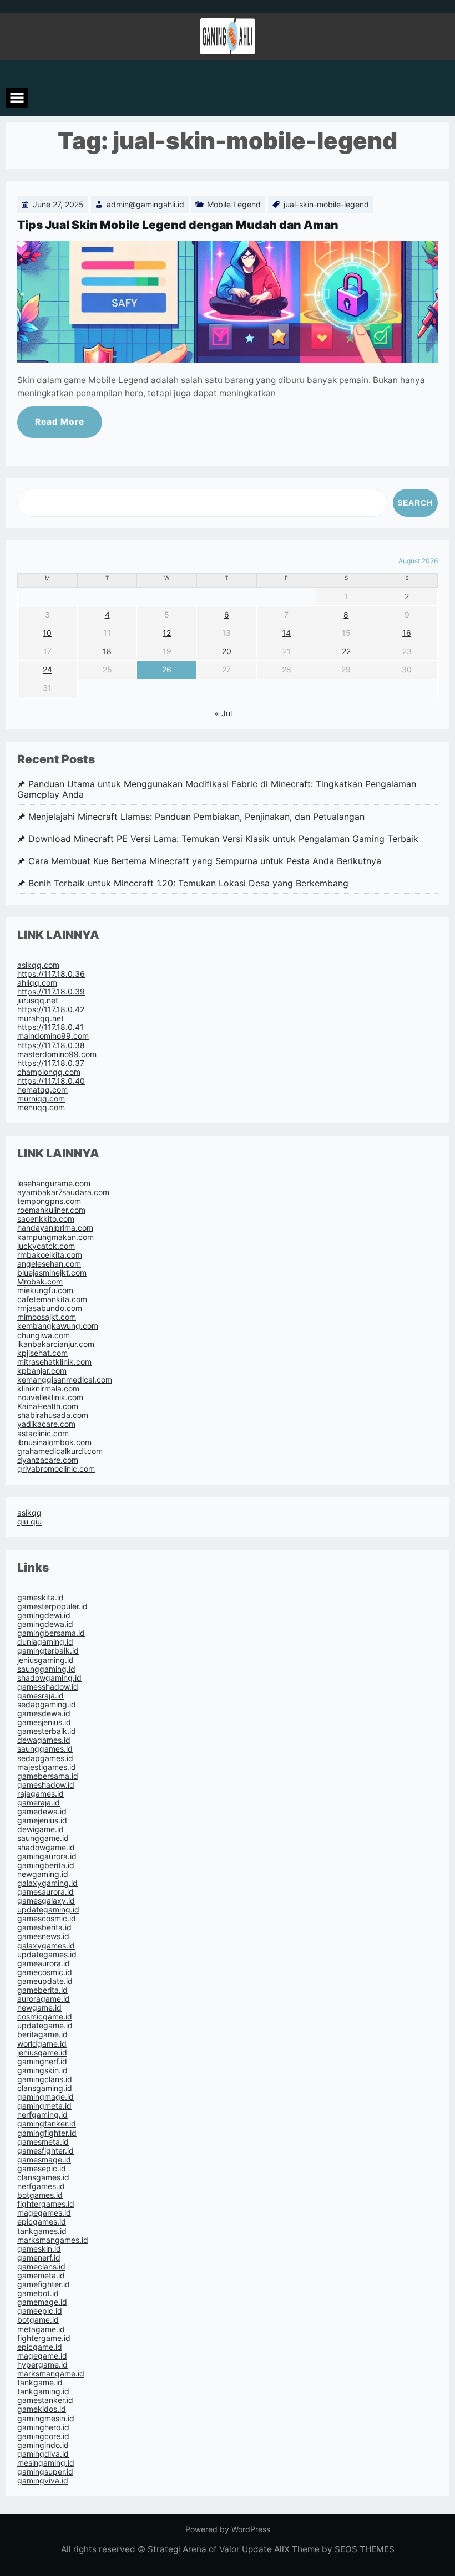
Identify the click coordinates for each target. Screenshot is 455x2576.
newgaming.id (43, 1874)
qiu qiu (29, 1521)
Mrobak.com (40, 1281)
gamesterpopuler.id (52, 1606)
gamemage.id (42, 2302)
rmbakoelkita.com (50, 1255)
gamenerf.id (39, 2258)
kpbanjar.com (42, 1371)
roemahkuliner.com (51, 1210)
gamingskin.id (42, 2070)
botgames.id (40, 2195)
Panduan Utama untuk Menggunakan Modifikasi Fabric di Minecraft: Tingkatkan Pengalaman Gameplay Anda (217, 789)
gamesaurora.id (46, 1892)
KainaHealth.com (48, 1406)
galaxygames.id (46, 1945)
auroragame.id (44, 1999)
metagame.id (41, 2329)
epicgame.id (40, 2347)
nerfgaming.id (42, 2115)
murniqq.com (41, 1098)
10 (47, 633)
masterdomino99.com (57, 1054)
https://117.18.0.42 (51, 1009)
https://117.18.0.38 (51, 1045)
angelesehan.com (49, 1264)
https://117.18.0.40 (51, 1081)
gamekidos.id (42, 2409)
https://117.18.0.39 (51, 991)
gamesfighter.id (46, 2151)
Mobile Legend (234, 204)
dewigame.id (41, 1829)
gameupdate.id (45, 1981)
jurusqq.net (38, 1000)
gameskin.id (39, 2249)
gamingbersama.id (51, 1633)
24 (47, 669)
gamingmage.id (46, 2097)
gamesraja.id (41, 1695)
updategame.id (45, 2025)
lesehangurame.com (54, 1183)
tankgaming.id (43, 2391)
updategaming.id (48, 1909)
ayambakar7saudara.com (63, 1192)
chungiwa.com (44, 1335)
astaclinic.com (43, 1433)
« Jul (223, 713)
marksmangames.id (53, 2240)
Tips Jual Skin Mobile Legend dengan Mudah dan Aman (178, 225)
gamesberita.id (44, 1927)
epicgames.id (42, 2222)
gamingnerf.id (42, 2061)
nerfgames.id (41, 2186)
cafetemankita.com (52, 1299)
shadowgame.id (46, 1847)
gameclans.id (41, 2266)
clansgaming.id (45, 2088)
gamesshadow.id (48, 1687)
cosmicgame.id (45, 2016)
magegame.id (42, 2356)
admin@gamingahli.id (145, 204)
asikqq (29, 1513)
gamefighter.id (44, 2284)
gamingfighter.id (47, 2133)
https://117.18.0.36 (51, 974)
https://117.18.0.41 (50, 1027)
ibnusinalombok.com (54, 1442)
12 (167, 633)
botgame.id (38, 2320)
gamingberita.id (46, 1865)
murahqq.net (41, 1018)
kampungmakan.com (55, 1237)
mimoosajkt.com (47, 1317)
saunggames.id (45, 1749)
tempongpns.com (49, 1201)
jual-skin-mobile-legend (326, 204)
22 (346, 651)
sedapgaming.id (47, 1704)
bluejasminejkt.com (52, 1272)
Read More (60, 422)
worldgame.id (42, 2044)
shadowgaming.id (49, 1678)
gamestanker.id (45, 2400)
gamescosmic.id (47, 1918)
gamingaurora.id (47, 1856)
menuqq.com (41, 1107)
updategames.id (47, 1954)
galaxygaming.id (47, 1883)
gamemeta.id (41, 2275)
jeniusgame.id (42, 2052)
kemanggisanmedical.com (65, 1379)
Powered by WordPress (228, 2529)
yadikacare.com (46, 1424)
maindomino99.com (53, 1036)
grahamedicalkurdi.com (60, 1451)
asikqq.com (38, 965)
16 (407, 633)
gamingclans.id (45, 2079)
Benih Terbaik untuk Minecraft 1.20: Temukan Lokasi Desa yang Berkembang (188, 883)
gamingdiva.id (43, 2454)
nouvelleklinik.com (50, 1397)
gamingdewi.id (44, 1615)
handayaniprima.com (55, 1228)
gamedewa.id (42, 1811)
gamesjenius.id (44, 1722)
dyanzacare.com (48, 1460)
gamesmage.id (44, 2159)
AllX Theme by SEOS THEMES (334, 2549)
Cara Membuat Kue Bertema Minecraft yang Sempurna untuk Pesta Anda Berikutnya (205, 861)
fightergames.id (46, 2204)
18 (107, 651)
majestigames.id (47, 1767)
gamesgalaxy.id (46, 1901)
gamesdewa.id (44, 1713)
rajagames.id (41, 1794)
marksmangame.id (51, 2373)
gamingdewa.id (45, 1624)
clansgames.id (43, 2177)
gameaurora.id (44, 1963)
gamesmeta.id (43, 2142)
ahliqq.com (37, 983)
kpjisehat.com (42, 1353)
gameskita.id (41, 1597)
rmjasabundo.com (50, 1308)
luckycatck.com (46, 1246)
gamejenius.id (42, 1820)
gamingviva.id (43, 2480)
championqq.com (49, 1072)
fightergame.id (44, 2338)
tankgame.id (40, 2382)
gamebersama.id (48, 1776)
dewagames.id (44, 1740)
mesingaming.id (46, 2463)
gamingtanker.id (47, 2123)
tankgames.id (42, 2231)
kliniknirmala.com (48, 1388)
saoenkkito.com (46, 1219)
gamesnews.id (43, 1936)
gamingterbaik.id (48, 1651)
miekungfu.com (45, 1290)
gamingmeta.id (44, 2106)
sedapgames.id (45, 1758)
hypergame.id (42, 2365)
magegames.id (44, 2213)
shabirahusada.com (53, 1415)
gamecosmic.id (45, 1972)
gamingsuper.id (45, 2472)
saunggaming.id (46, 1669)
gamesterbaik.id (47, 1731)
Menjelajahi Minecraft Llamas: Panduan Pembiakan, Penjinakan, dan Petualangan (196, 817)
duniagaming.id (45, 1642)
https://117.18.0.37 (51, 1063)
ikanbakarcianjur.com (56, 1344)
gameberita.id (42, 1990)
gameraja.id (39, 1802)
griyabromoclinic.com (56, 1469)
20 (227, 651)
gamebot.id (38, 2293)
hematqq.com (42, 1090)
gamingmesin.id (46, 2418)
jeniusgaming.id (46, 1660)
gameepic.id (40, 2311)
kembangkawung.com (58, 1326)
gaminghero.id (43, 2427)
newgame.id (39, 2008)
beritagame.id (42, 2034)
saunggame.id (43, 1838)
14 (286, 633)
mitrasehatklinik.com (54, 1362)
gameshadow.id (46, 1785)
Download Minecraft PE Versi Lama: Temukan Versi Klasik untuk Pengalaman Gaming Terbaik (223, 839)
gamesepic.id (42, 2168)
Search (415, 503)
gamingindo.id (43, 2445)
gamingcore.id (43, 2436)
